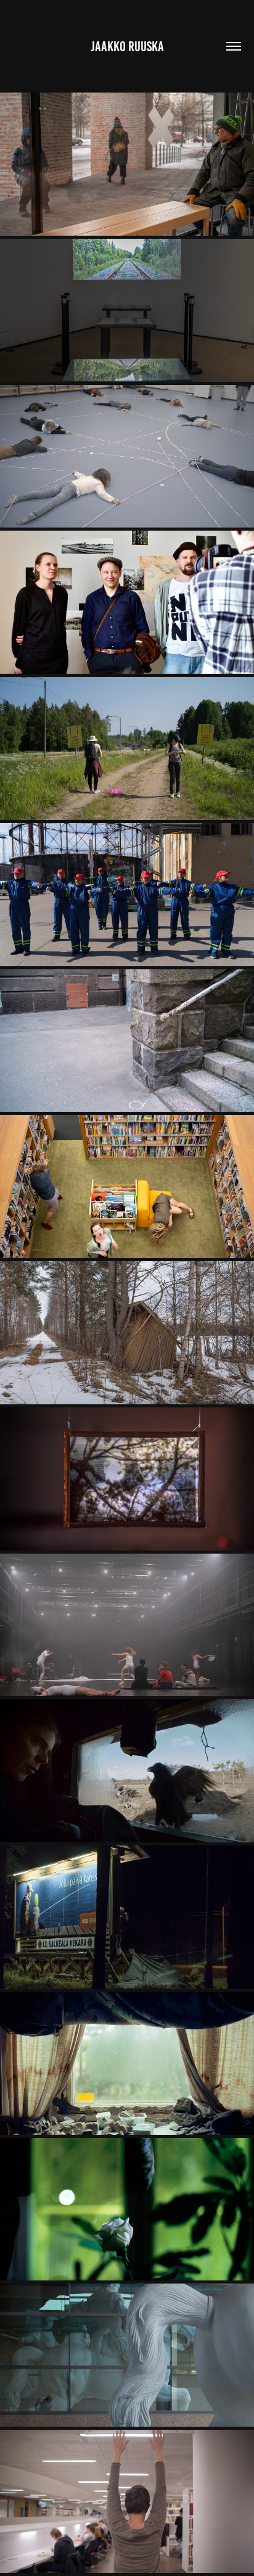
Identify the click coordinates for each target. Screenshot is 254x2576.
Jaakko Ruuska (127, 47)
